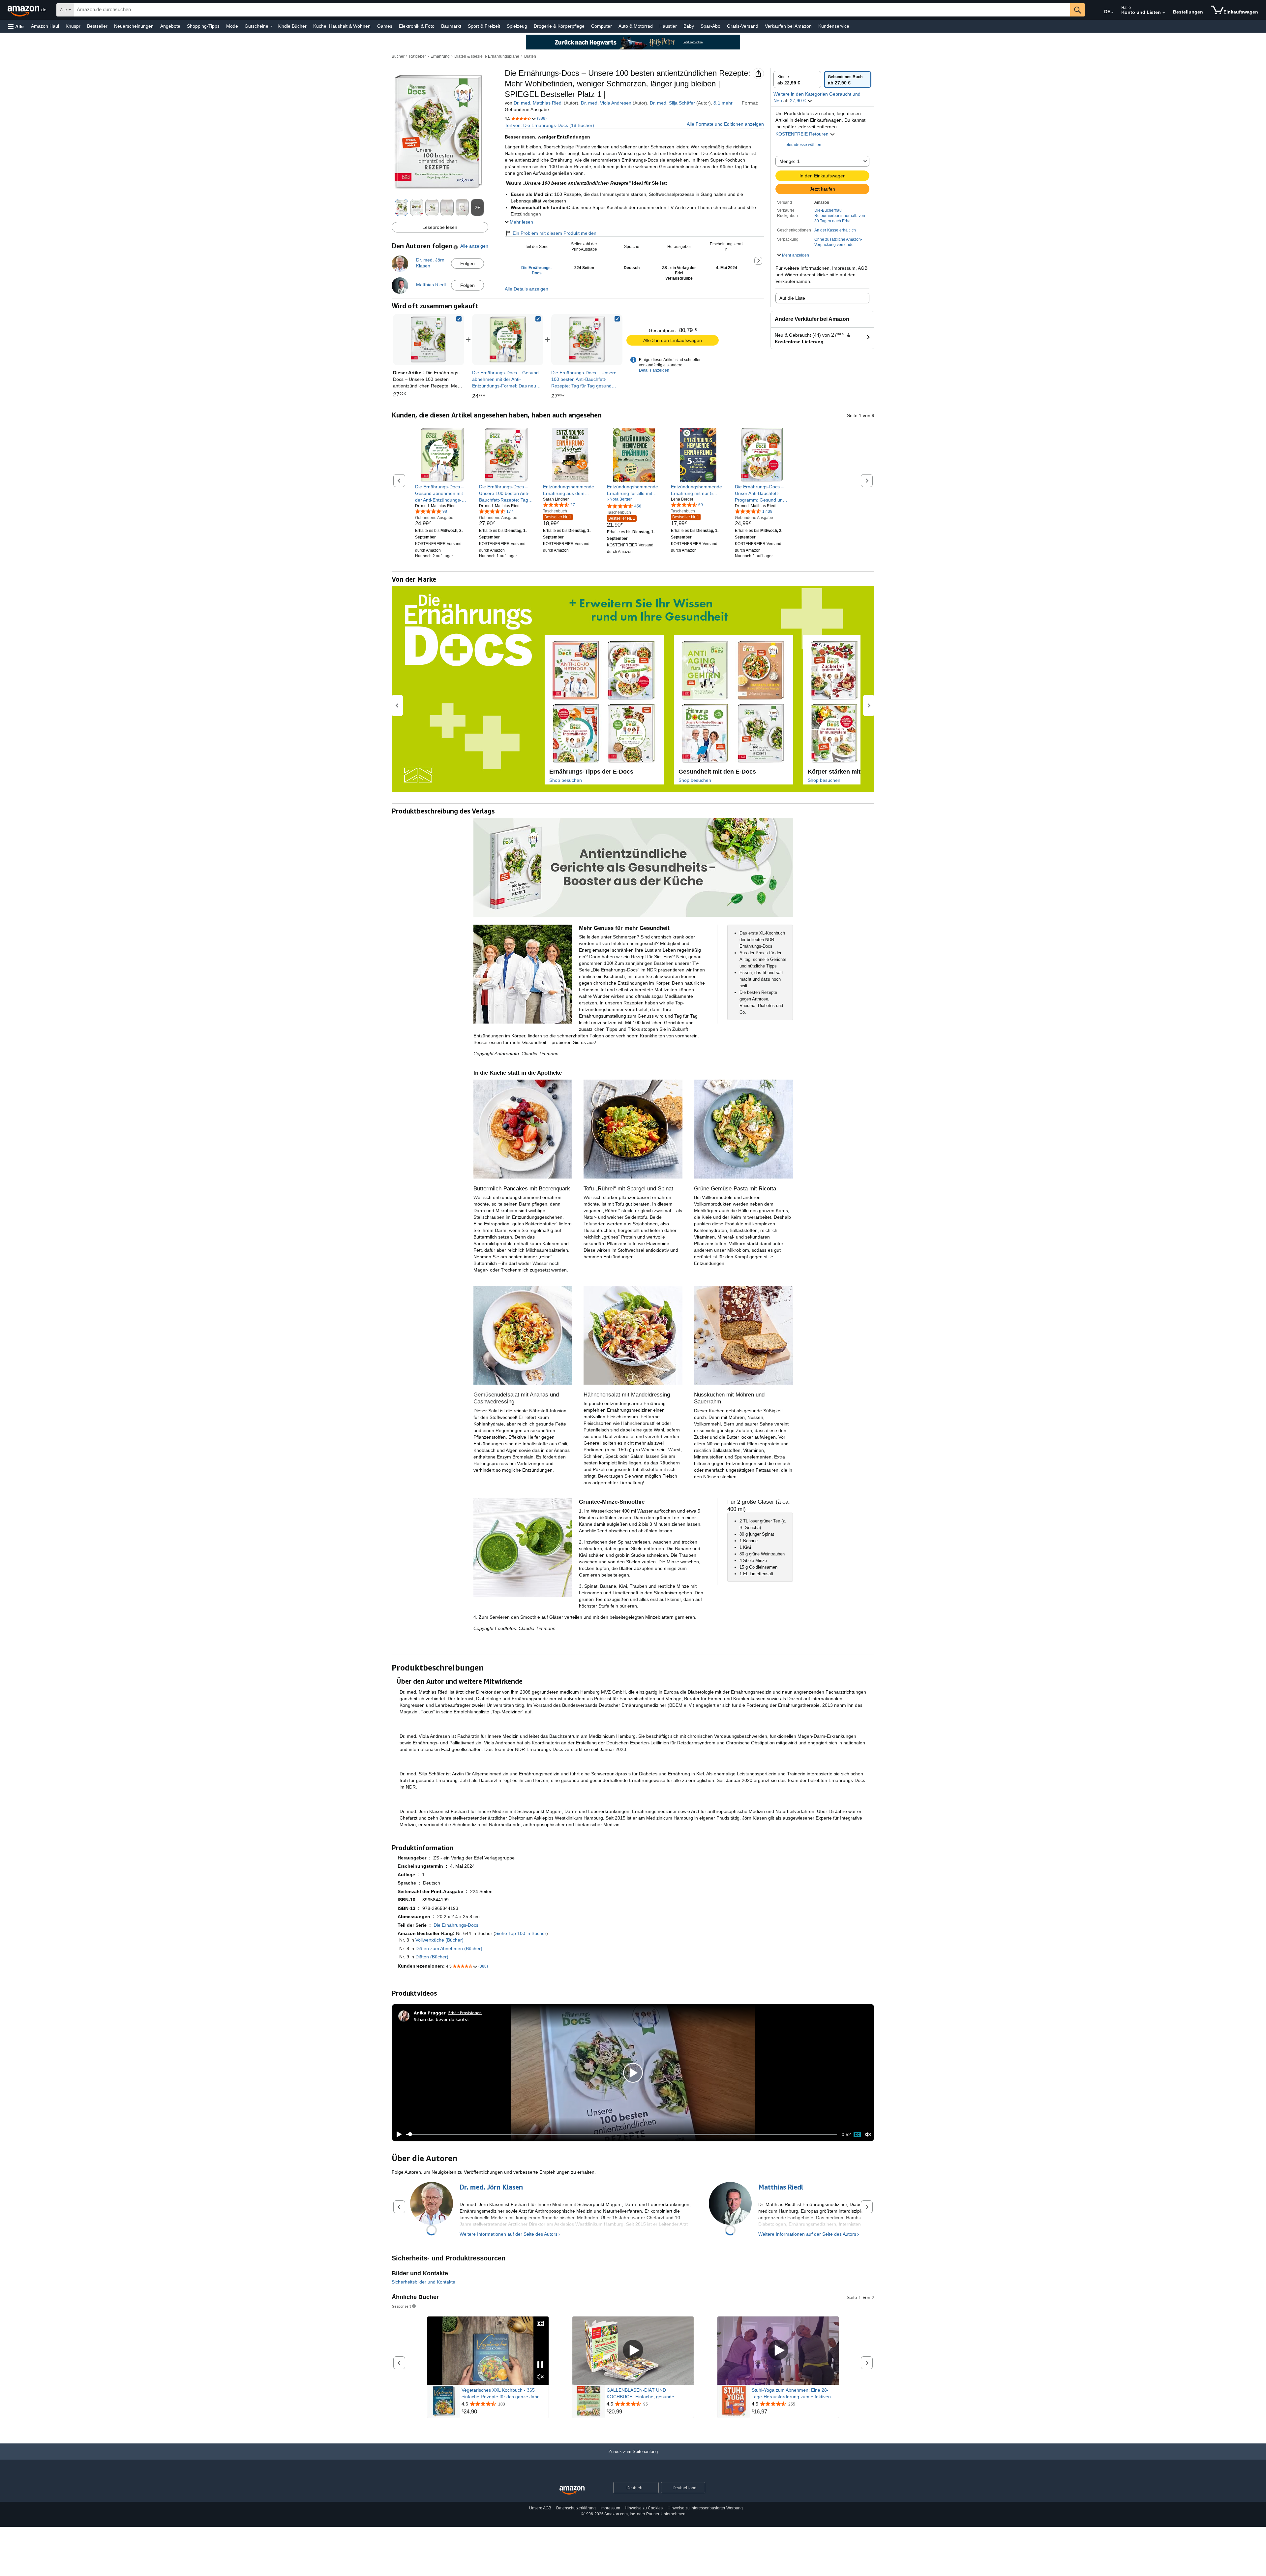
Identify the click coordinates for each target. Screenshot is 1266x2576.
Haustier (668, 26)
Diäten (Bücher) (432, 1957)
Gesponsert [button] (401, 2306)
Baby (689, 26)
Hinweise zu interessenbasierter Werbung (705, 2508)
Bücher (398, 56)
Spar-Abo (710, 26)
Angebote (170, 26)
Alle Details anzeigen (527, 289)
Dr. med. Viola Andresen (606, 103)
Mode (232, 26)
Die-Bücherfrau (828, 210)
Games (385, 26)
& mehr (723, 103)
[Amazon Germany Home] (572, 2490)
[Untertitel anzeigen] (540, 2324)
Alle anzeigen (474, 246)
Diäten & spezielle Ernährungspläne (487, 56)
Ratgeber (418, 56)
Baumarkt (451, 26)
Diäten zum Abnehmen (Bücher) (449, 1948)
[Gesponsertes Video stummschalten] (540, 2377)
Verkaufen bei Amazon (788, 26)
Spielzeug (517, 26)
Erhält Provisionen (465, 2013)
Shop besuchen (566, 780)
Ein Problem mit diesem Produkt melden (555, 233)
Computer (602, 26)
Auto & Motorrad (636, 26)
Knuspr (73, 26)
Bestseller (97, 26)
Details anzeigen (654, 370)
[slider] (621, 2134)
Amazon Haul (45, 26)
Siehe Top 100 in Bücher (521, 1933)
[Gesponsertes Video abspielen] (633, 2351)
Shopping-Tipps (203, 26)
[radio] (797, 79)
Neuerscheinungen (134, 26)
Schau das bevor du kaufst (441, 2019)
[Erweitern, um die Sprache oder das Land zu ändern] (1112, 13)
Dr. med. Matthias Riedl (538, 103)
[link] (508, 340)
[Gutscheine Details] (271, 26)
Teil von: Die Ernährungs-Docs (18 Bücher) (549, 125)
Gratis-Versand (743, 26)
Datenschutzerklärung (576, 2508)
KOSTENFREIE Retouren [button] (803, 134)
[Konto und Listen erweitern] (1164, 13)
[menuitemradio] (857, 2134)
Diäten (530, 56)
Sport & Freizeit (484, 26)
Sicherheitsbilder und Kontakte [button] (423, 2282)
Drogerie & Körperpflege (559, 26)
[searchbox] (572, 10)
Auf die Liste (792, 298)
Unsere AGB (540, 2508)
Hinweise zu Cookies (644, 2508)
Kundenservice (834, 26)
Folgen (467, 263)
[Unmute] (868, 2134)
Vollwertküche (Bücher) (439, 1940)
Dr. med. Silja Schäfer (672, 103)
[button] (16, 26)
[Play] (397, 2134)
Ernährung (440, 56)
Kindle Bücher (292, 26)
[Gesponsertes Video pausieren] (540, 2365)
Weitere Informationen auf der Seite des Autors (509, 2234)
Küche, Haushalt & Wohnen (342, 26)
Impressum (610, 2508)
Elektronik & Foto (417, 26)
